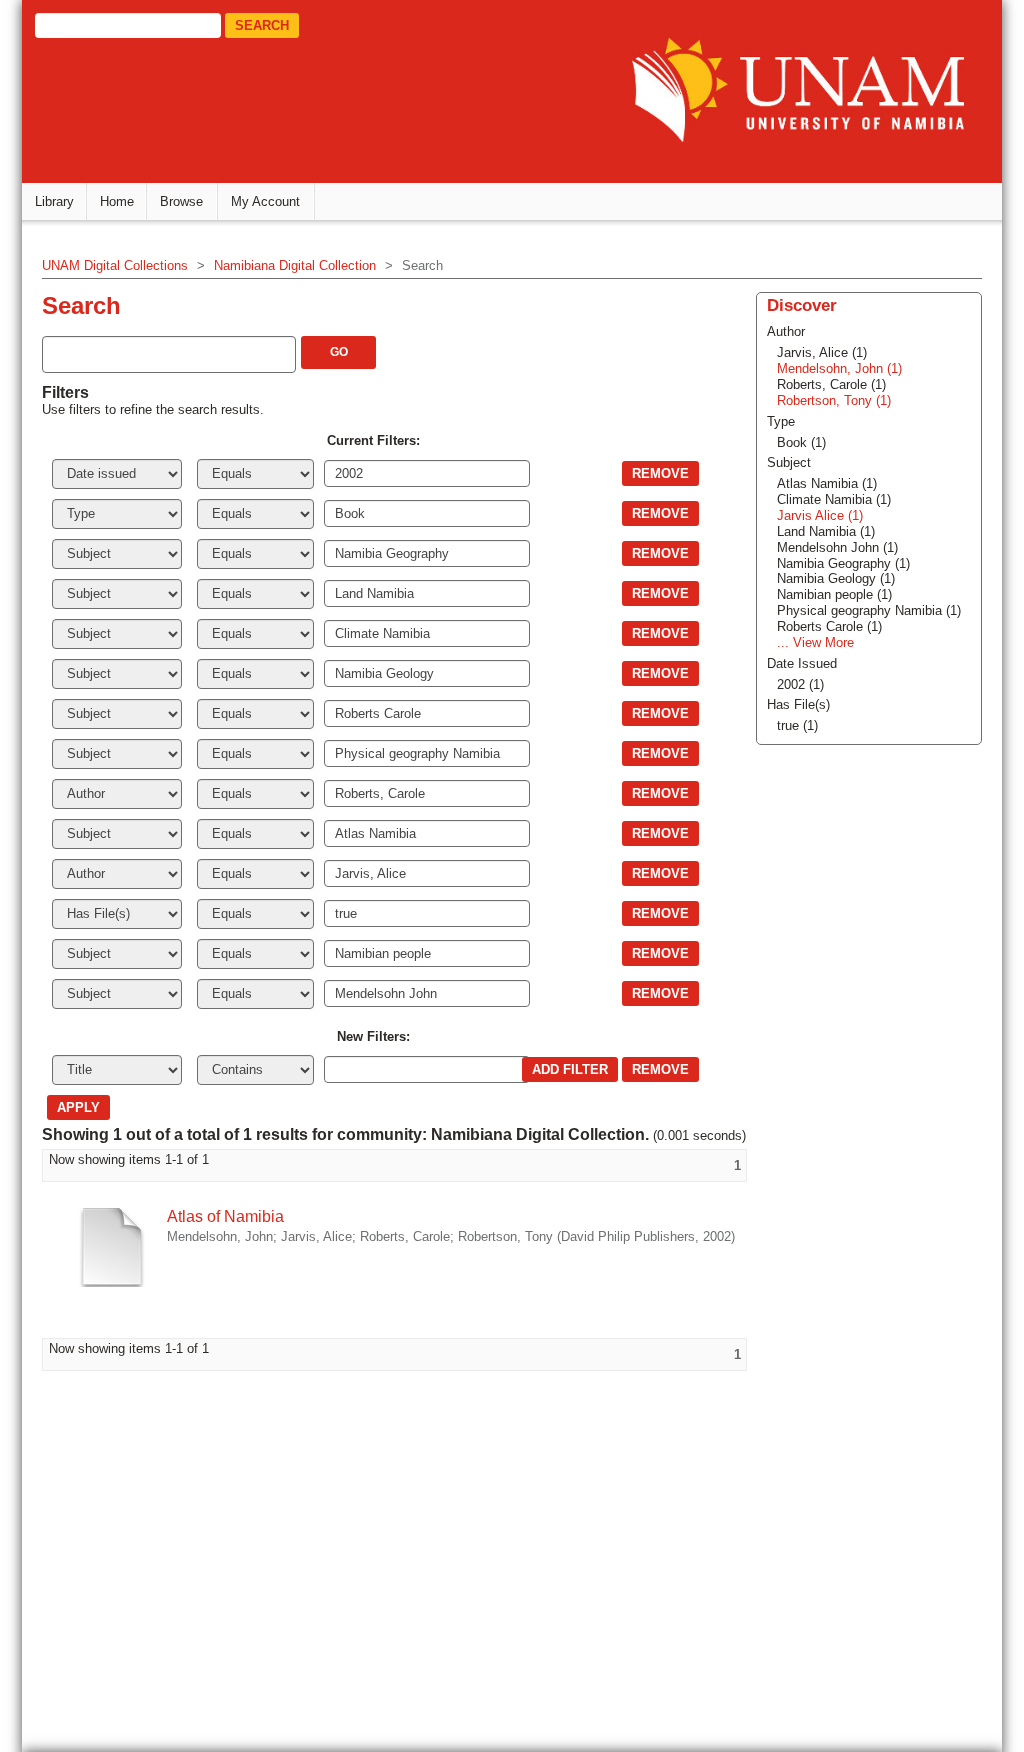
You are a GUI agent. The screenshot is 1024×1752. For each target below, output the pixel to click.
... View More (815, 642)
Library (54, 201)
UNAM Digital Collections (115, 265)
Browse (181, 201)
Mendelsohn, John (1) (839, 368)
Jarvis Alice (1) (820, 515)
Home (117, 201)
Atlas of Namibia (225, 1216)
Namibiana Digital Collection (295, 265)
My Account (265, 201)
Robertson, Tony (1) (834, 400)
